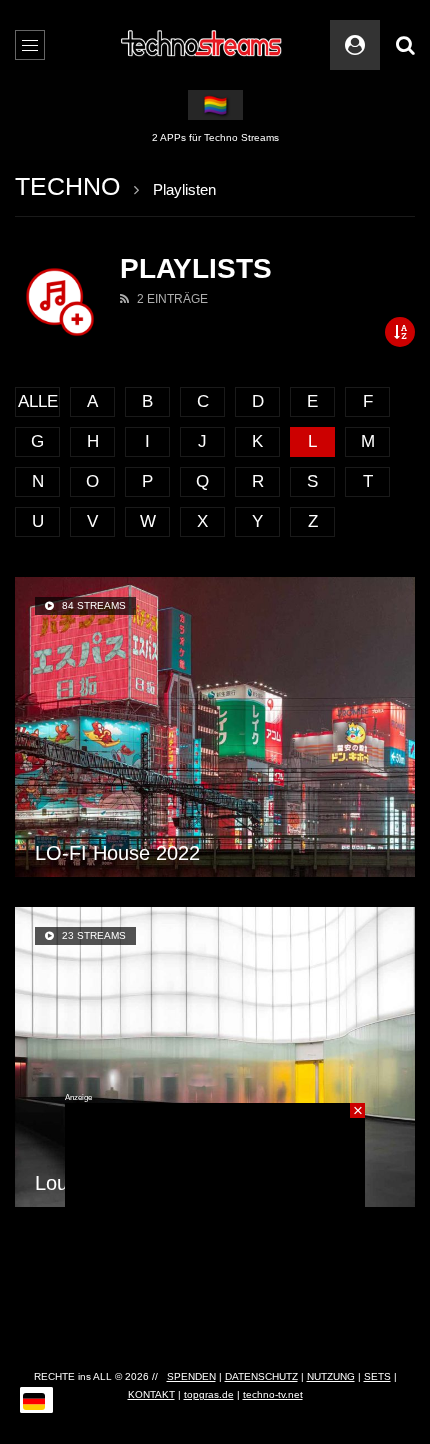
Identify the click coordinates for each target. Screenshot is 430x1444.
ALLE (38, 401)
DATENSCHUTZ (261, 1376)
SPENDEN (191, 1376)
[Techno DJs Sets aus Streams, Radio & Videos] (202, 45)
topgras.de (209, 1394)
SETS (377, 1376)
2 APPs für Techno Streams (215, 137)
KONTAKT (151, 1394)
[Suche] (405, 45)
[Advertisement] (215, 1228)
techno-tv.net (273, 1394)
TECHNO (67, 186)
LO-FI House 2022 (117, 853)
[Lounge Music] (215, 1057)
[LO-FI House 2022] (215, 727)
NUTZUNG (331, 1376)
